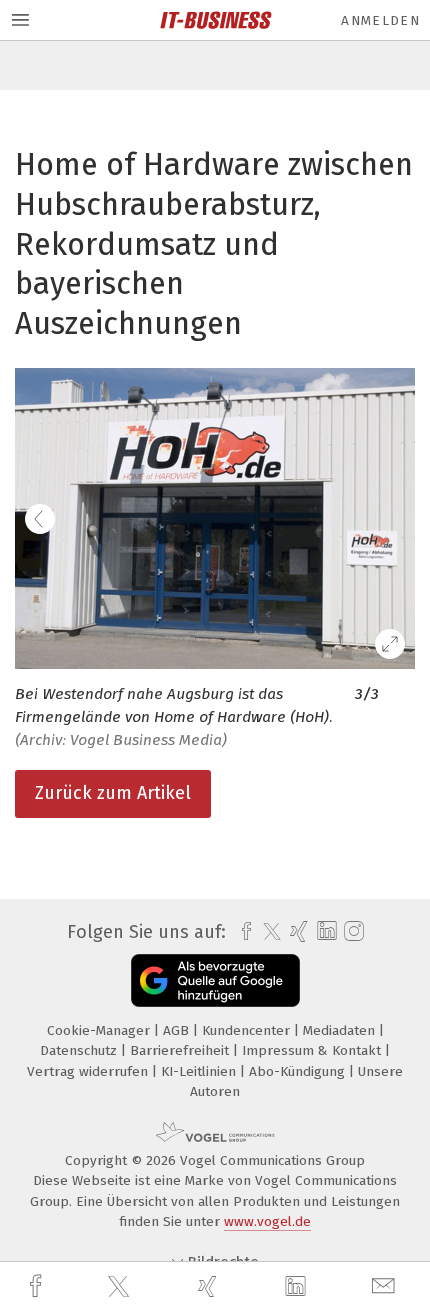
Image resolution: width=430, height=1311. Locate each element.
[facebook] (38, 1286)
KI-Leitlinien (200, 1071)
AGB (178, 1030)
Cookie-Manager (100, 1030)
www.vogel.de (267, 1221)
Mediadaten (341, 1030)
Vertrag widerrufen (89, 1071)
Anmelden (380, 20)
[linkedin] (298, 1287)
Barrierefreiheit (181, 1050)
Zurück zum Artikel (113, 793)
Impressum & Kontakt (313, 1050)
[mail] (386, 1286)
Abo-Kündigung (299, 1071)
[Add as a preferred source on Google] (215, 980)
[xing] (210, 1286)
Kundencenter (248, 1030)
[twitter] (121, 1287)
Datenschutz (80, 1050)
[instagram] (351, 932)
